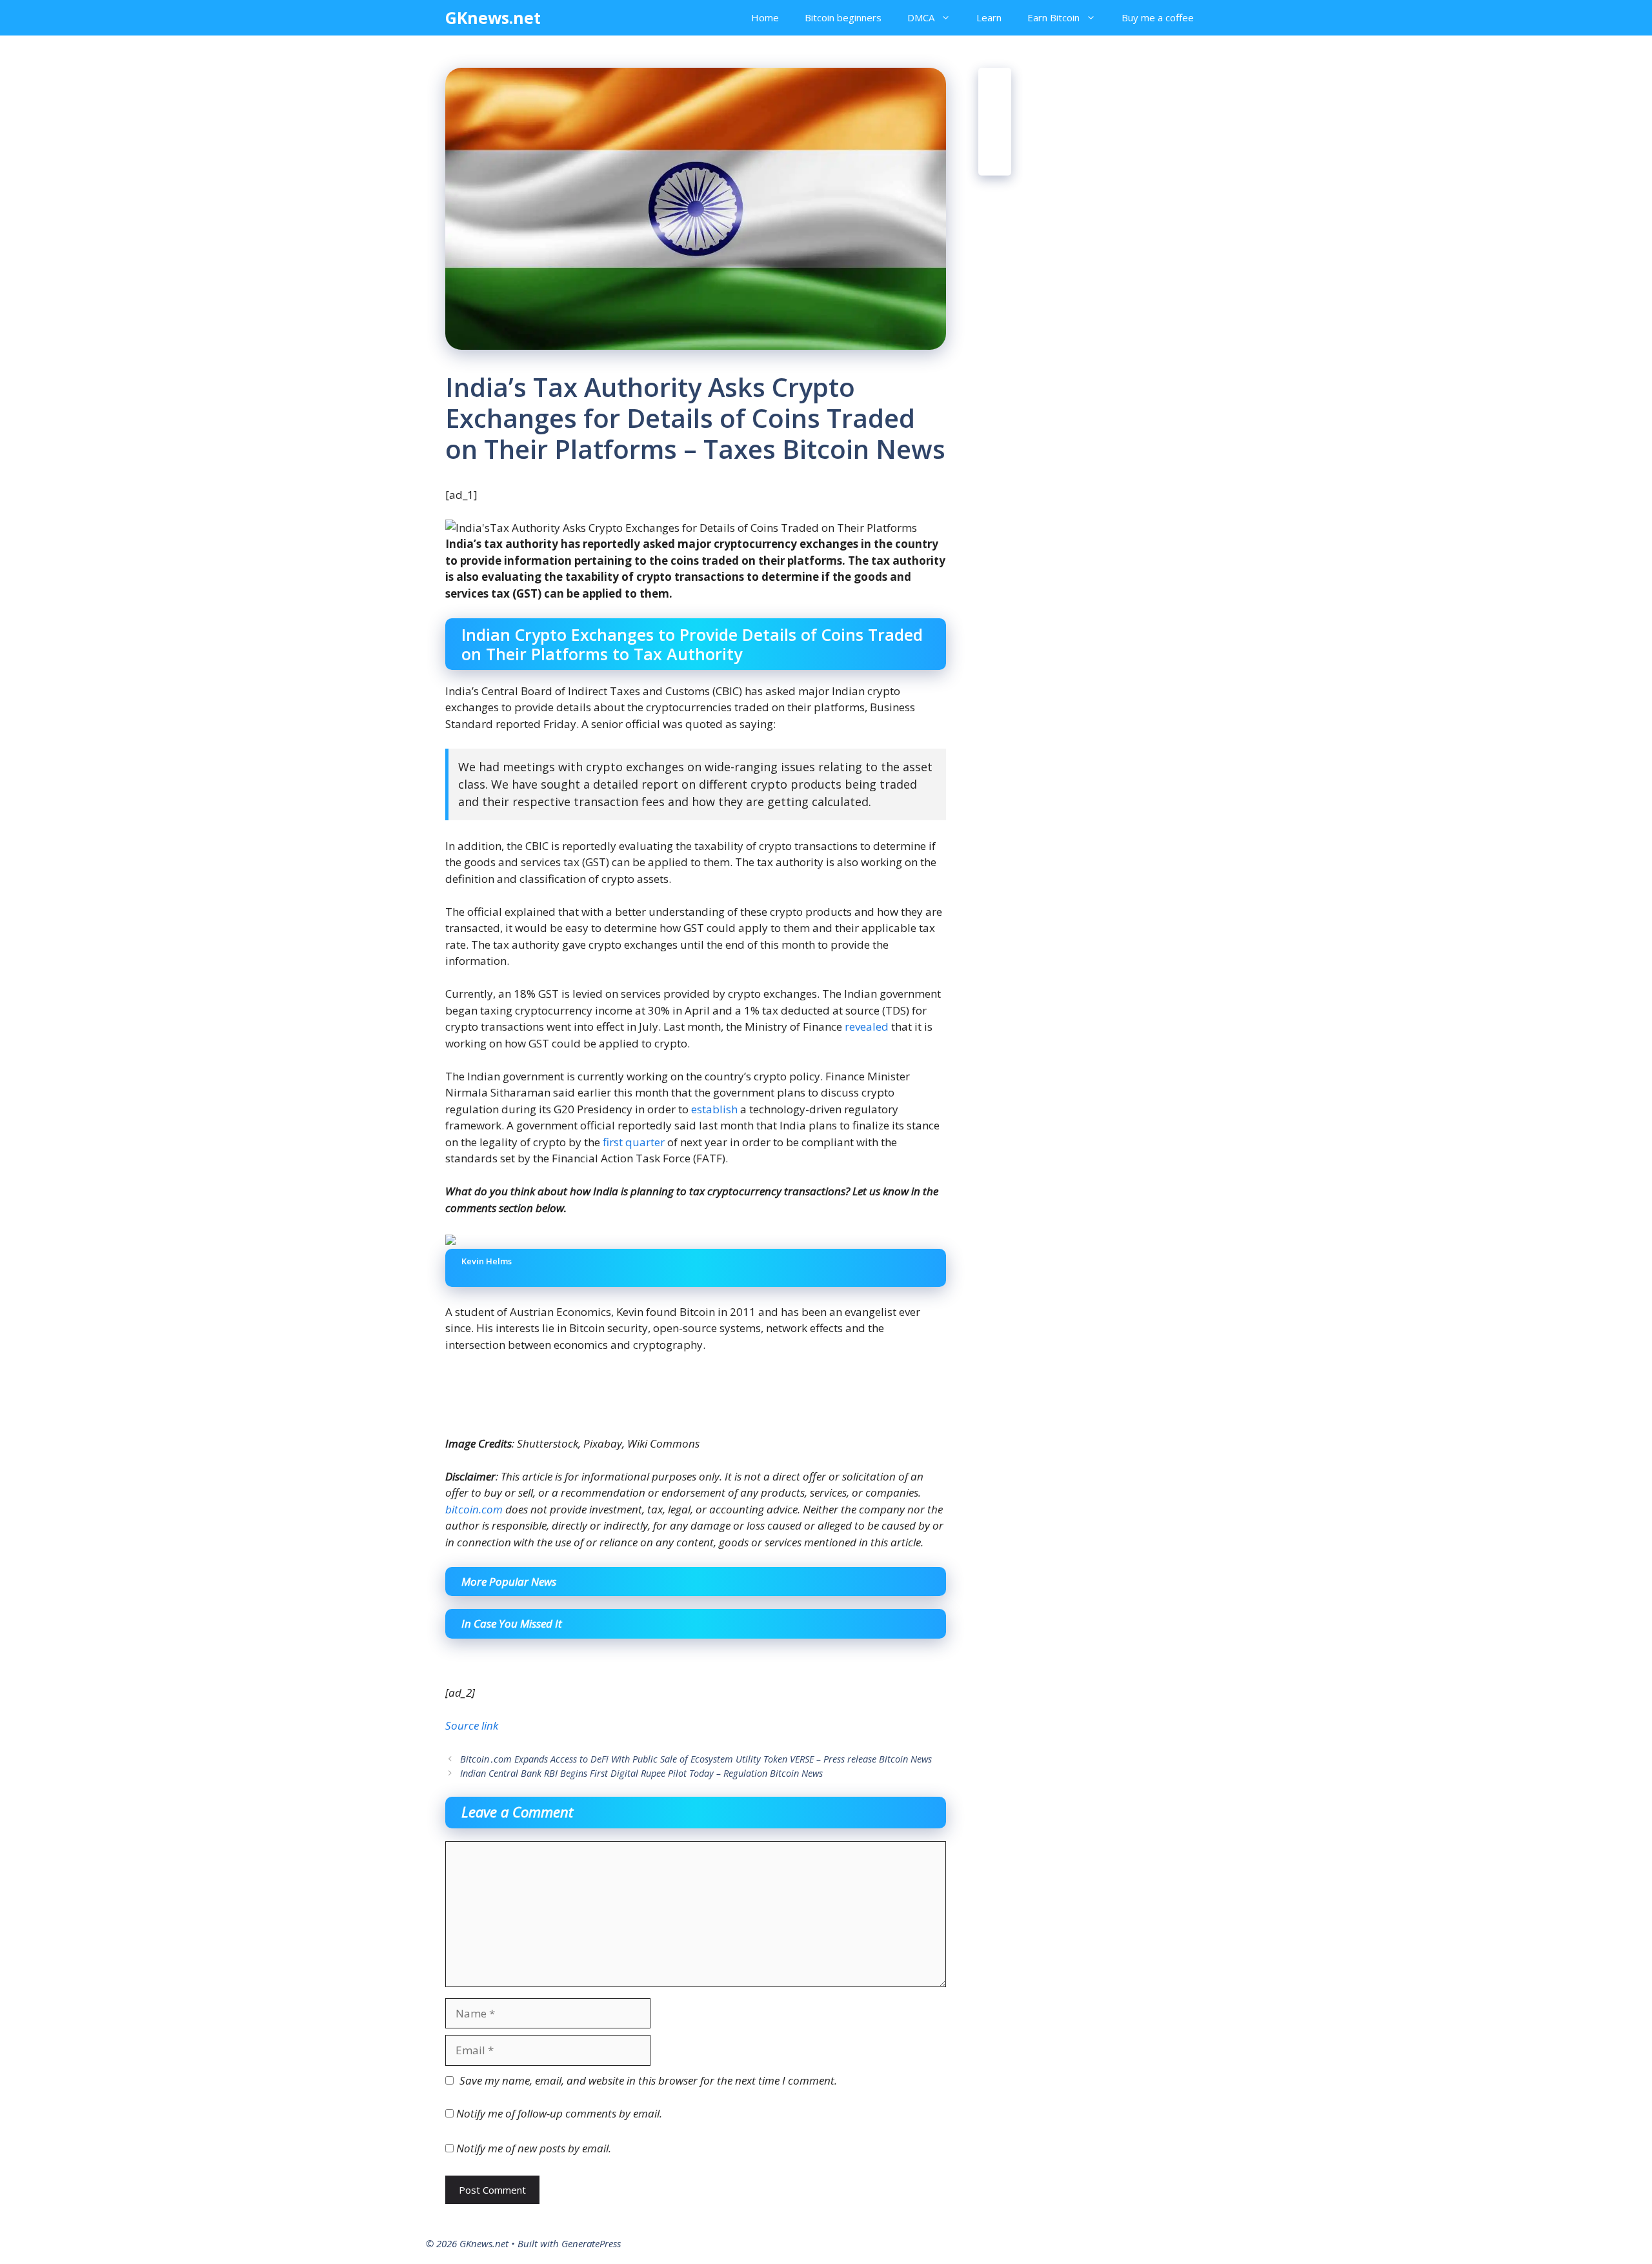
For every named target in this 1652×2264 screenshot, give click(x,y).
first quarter (634, 1142)
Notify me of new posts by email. (534, 2148)
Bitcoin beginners (843, 17)
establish (714, 1109)
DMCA (921, 17)
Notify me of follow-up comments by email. (559, 2113)
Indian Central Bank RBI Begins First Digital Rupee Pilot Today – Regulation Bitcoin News (641, 1773)
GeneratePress (591, 2243)
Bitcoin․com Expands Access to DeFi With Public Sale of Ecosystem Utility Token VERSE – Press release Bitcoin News (696, 1759)
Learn (989, 17)
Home (765, 17)
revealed (867, 1026)
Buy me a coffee (1158, 17)
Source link (472, 1725)
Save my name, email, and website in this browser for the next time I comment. (648, 2080)
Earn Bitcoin (1053, 17)
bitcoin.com (474, 1509)
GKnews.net (493, 17)
